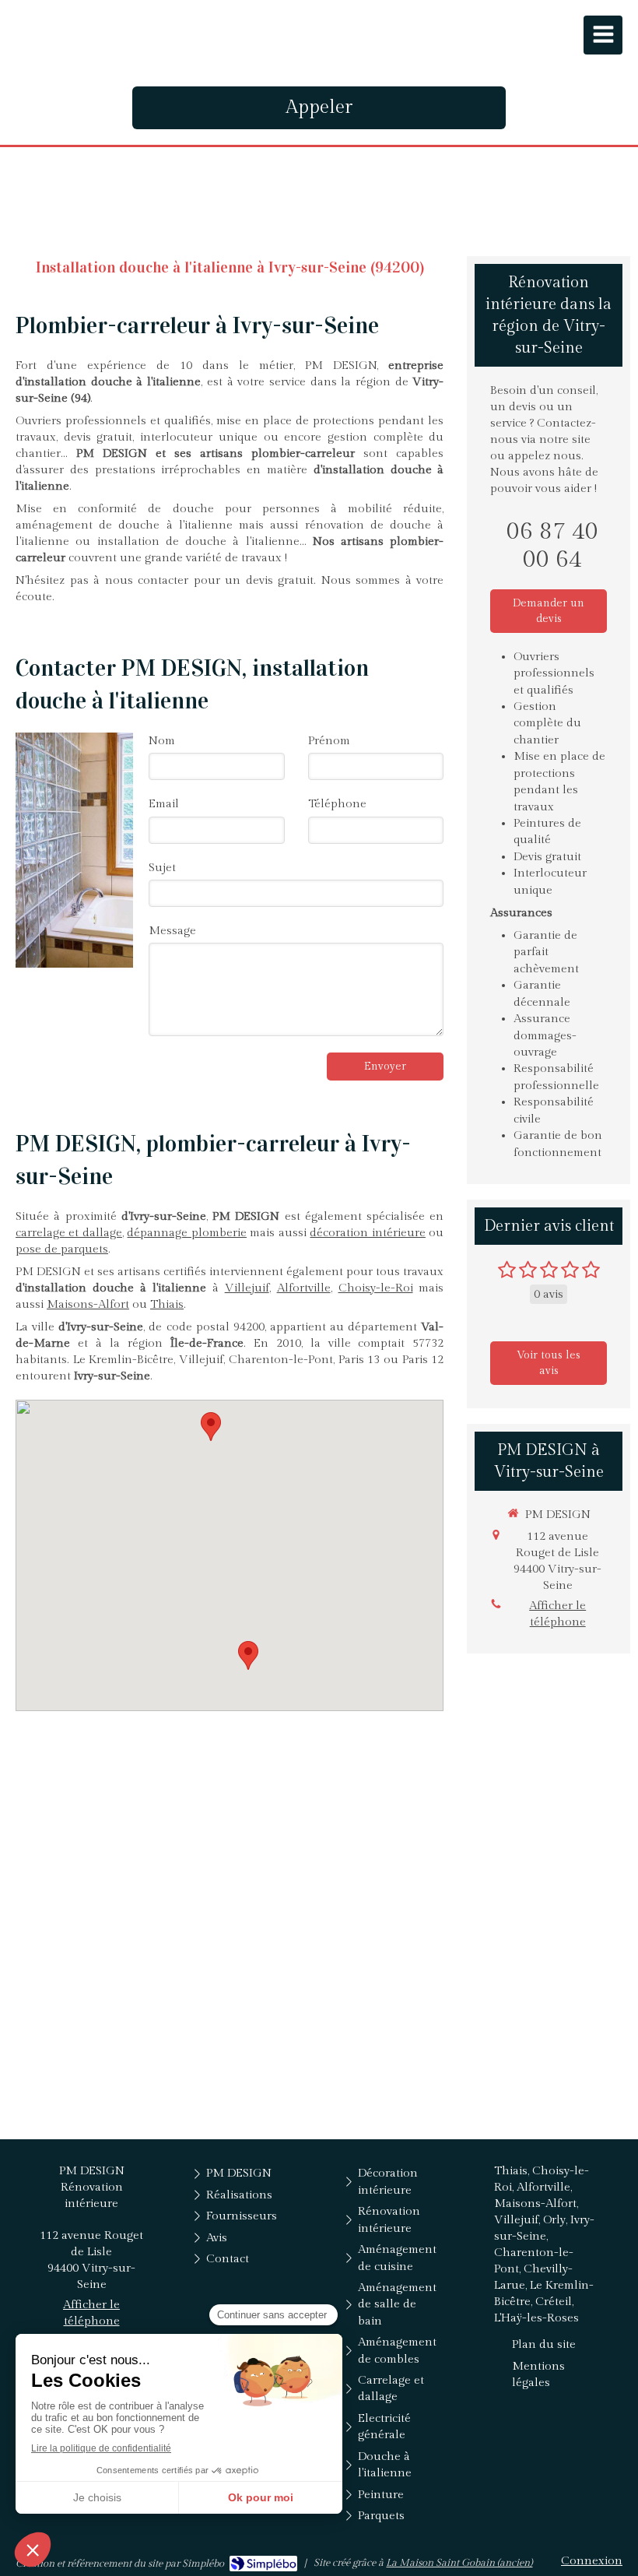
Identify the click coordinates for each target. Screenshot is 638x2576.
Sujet (162, 868)
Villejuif (247, 1288)
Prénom (329, 741)
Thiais (167, 1304)
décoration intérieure (368, 1233)
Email (164, 804)
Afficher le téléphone (557, 1614)
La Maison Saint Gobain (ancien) (459, 2563)
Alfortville (304, 1288)
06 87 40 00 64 (552, 546)
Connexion (592, 2561)
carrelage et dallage (69, 1233)
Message (172, 931)
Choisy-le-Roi (376, 1288)
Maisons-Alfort (88, 1304)
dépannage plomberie (187, 1233)
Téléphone (337, 804)
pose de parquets (62, 1249)
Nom (162, 741)
